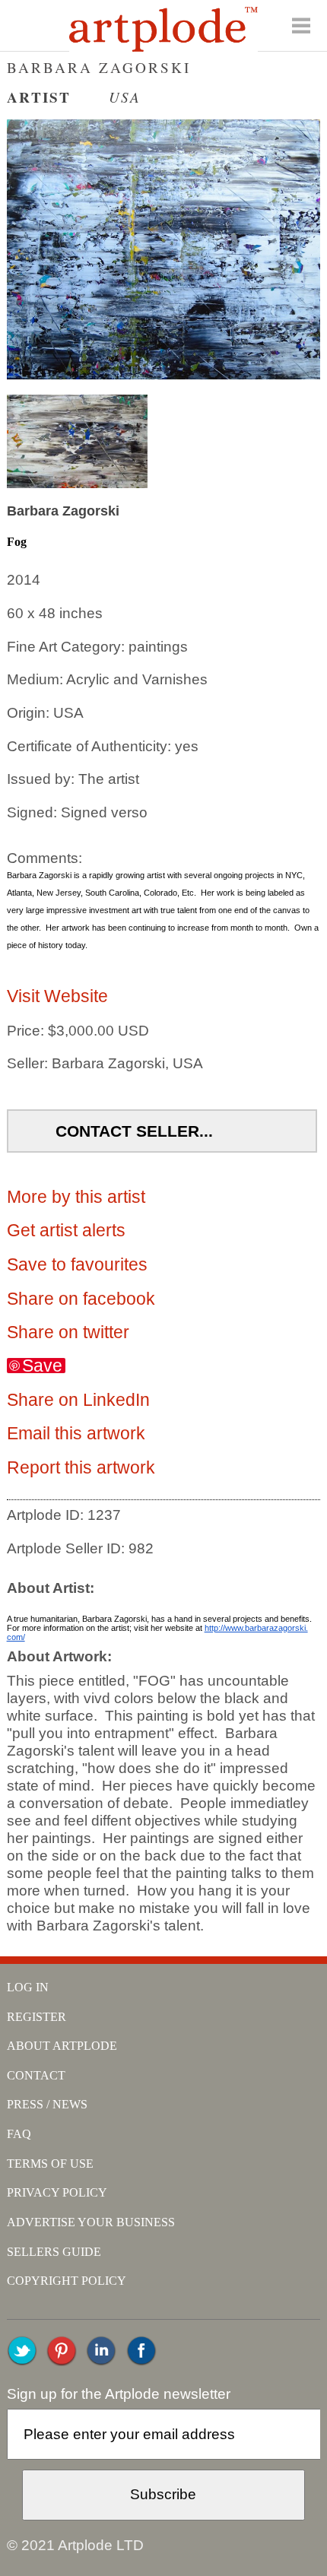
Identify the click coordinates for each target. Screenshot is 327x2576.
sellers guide (54, 2252)
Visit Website (57, 996)
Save (42, 1366)
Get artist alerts (66, 1230)
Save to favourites (77, 1264)
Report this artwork (81, 1467)
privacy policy (57, 2192)
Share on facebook (81, 1299)
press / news (47, 2104)
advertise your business (91, 2222)
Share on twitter (68, 1332)
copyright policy (67, 2281)
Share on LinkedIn (78, 1400)
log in (28, 1987)
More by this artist (76, 1197)
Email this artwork (76, 1433)
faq (19, 2134)
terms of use (50, 2164)
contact (36, 2075)
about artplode (62, 2046)
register (37, 2017)
